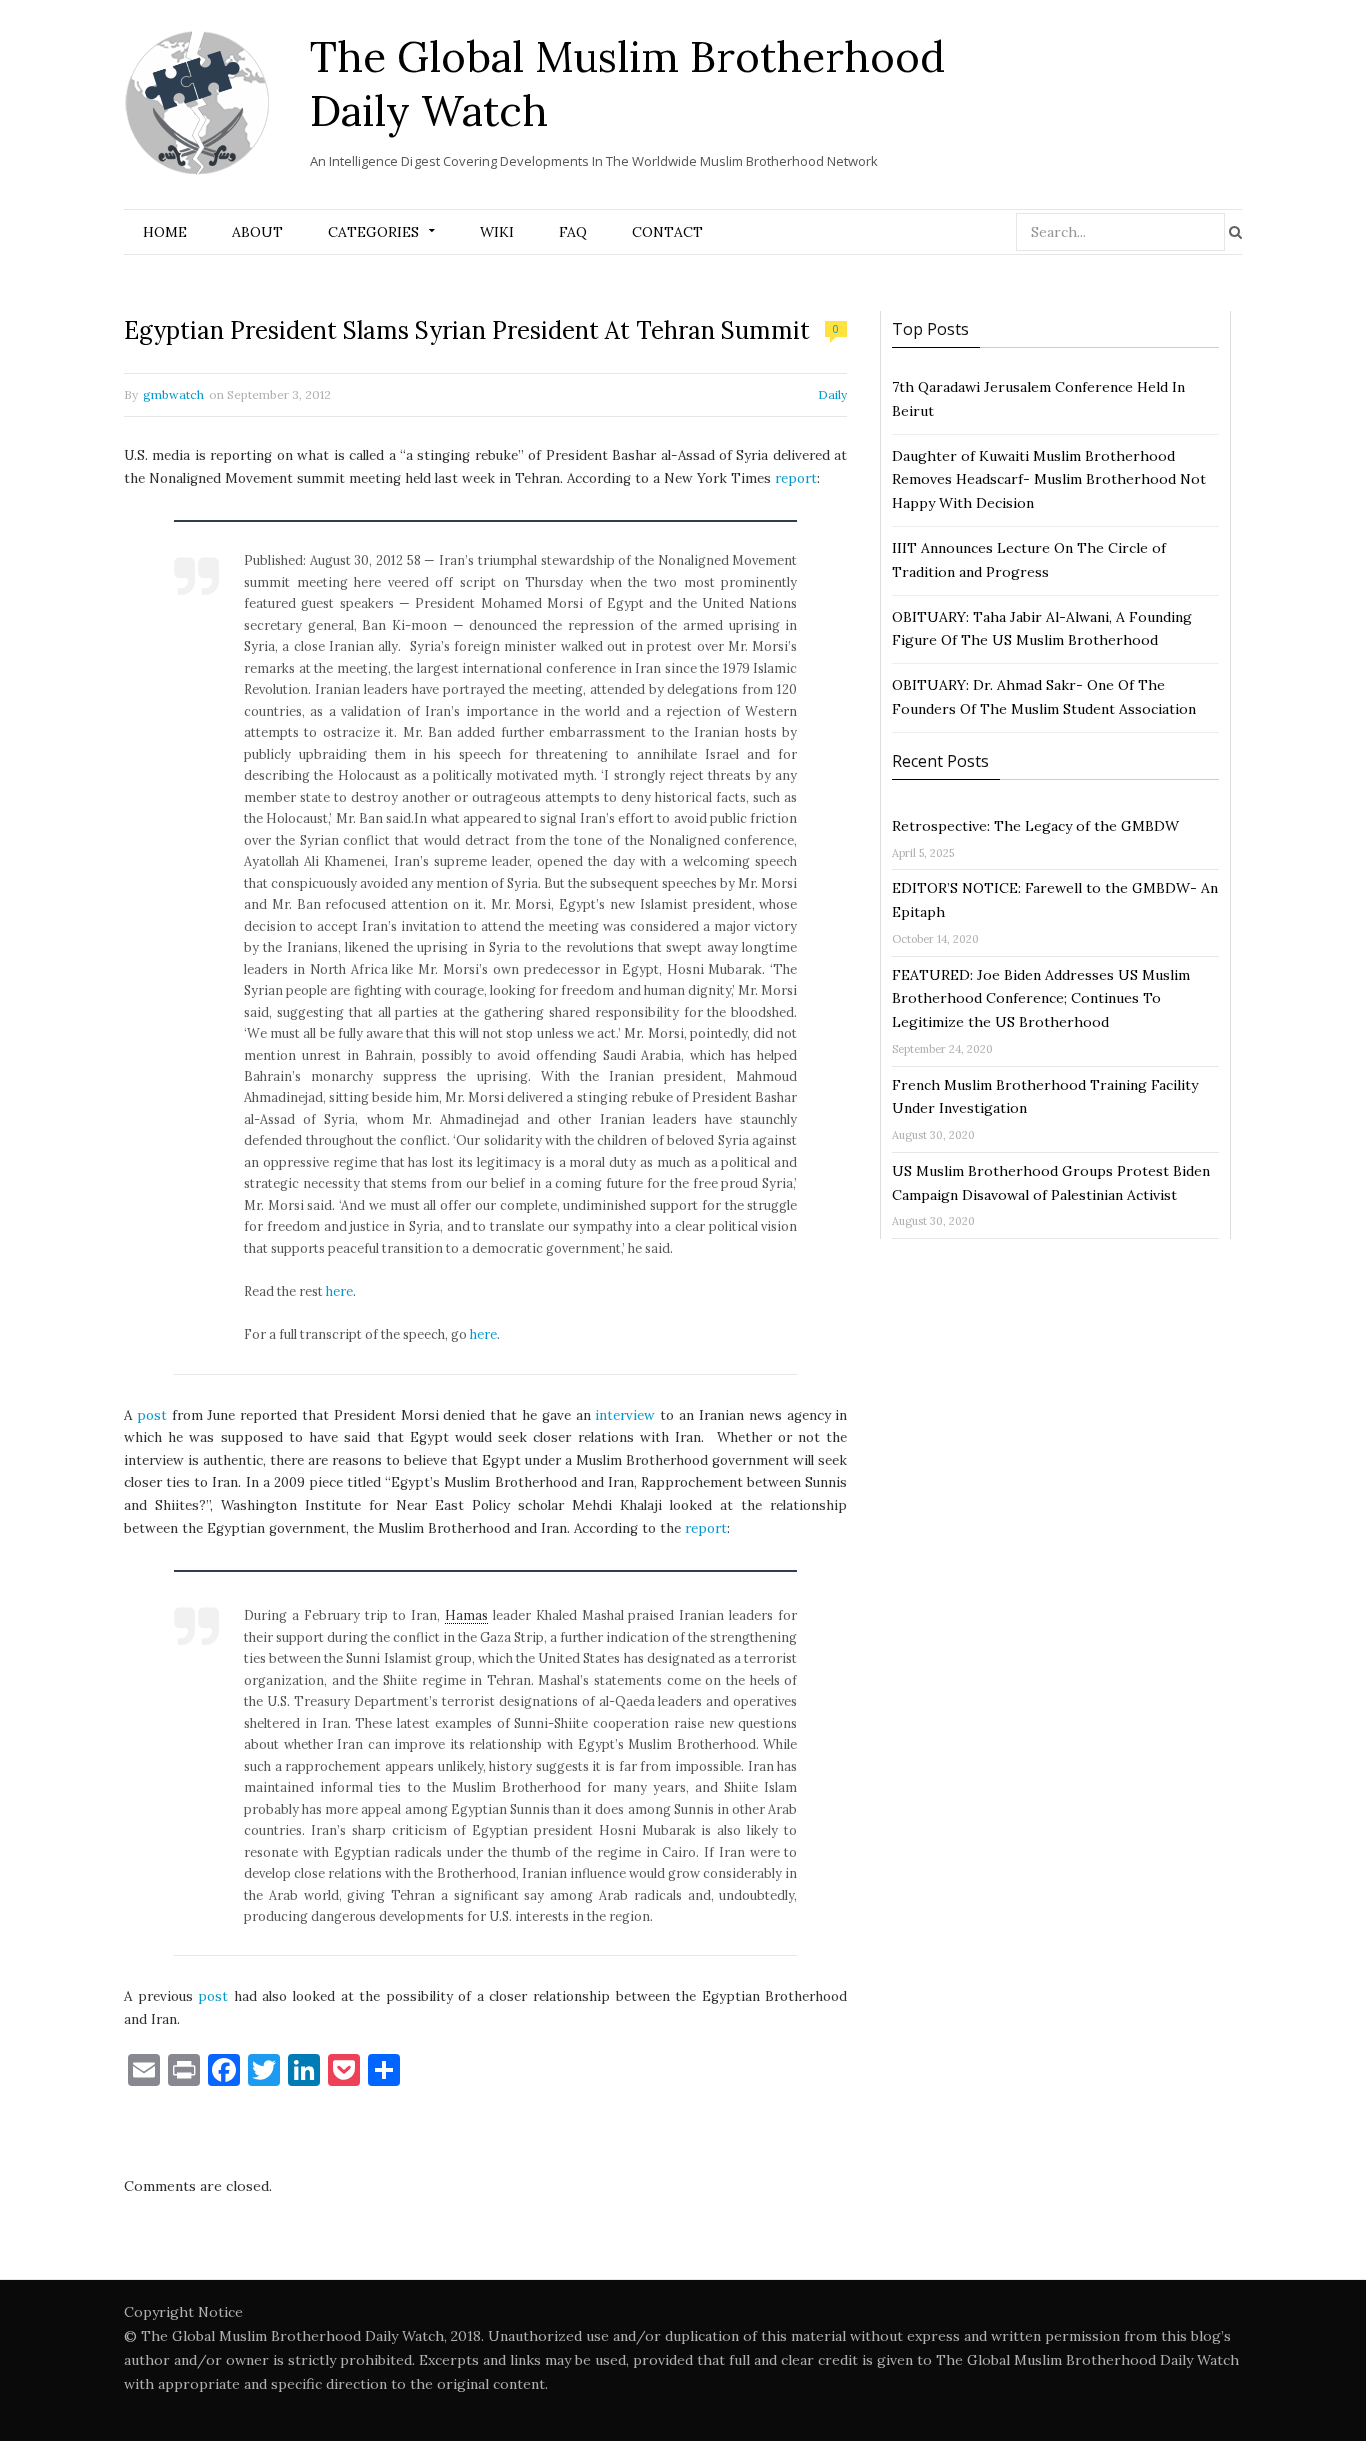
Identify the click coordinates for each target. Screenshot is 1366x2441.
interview (625, 1415)
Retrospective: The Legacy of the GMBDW (1035, 826)
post (152, 1415)
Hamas (466, 1615)
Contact (667, 232)
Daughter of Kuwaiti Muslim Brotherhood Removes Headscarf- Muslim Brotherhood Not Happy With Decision (1049, 480)
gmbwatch (173, 394)
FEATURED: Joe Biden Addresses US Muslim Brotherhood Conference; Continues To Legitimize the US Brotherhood (1041, 999)
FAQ (573, 232)
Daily (832, 394)
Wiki (497, 232)
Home (165, 232)
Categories (373, 232)
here (339, 1291)
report (796, 478)
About (257, 232)
